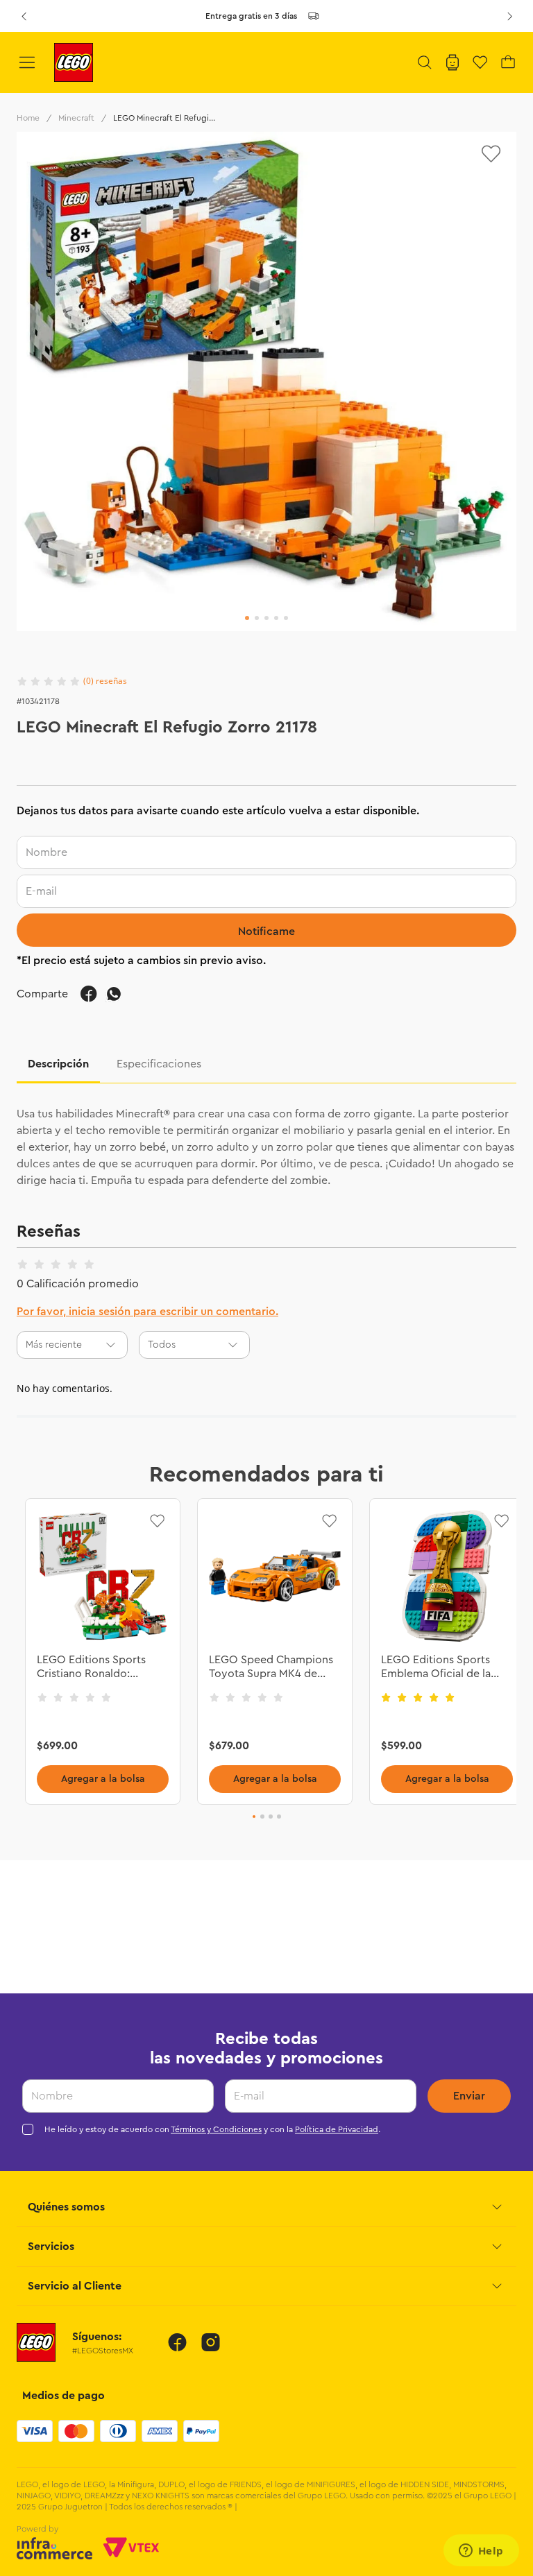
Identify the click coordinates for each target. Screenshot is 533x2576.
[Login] (452, 62)
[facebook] (89, 994)
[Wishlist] (480, 62)
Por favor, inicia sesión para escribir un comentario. (147, 1312)
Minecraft (76, 118)
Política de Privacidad (337, 2129)
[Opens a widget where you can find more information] (481, 2552)
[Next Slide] (509, 16)
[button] (425, 62)
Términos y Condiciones (216, 2129)
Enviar (469, 2096)
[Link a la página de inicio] (28, 118)
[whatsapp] (114, 994)
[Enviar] (266, 930)
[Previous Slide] (24, 16)
